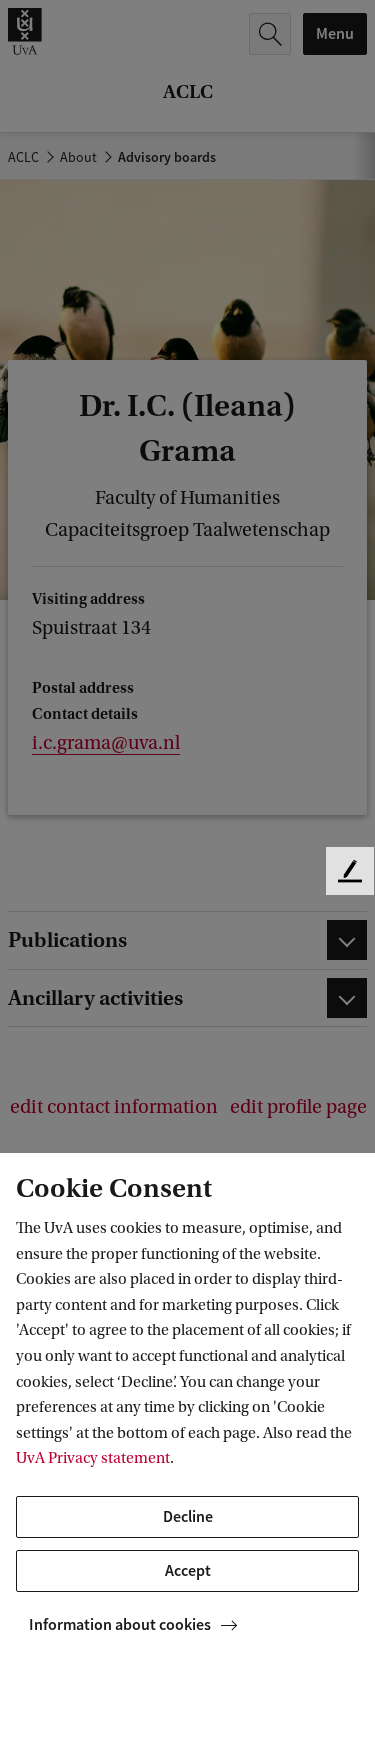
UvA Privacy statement (93, 1458)
